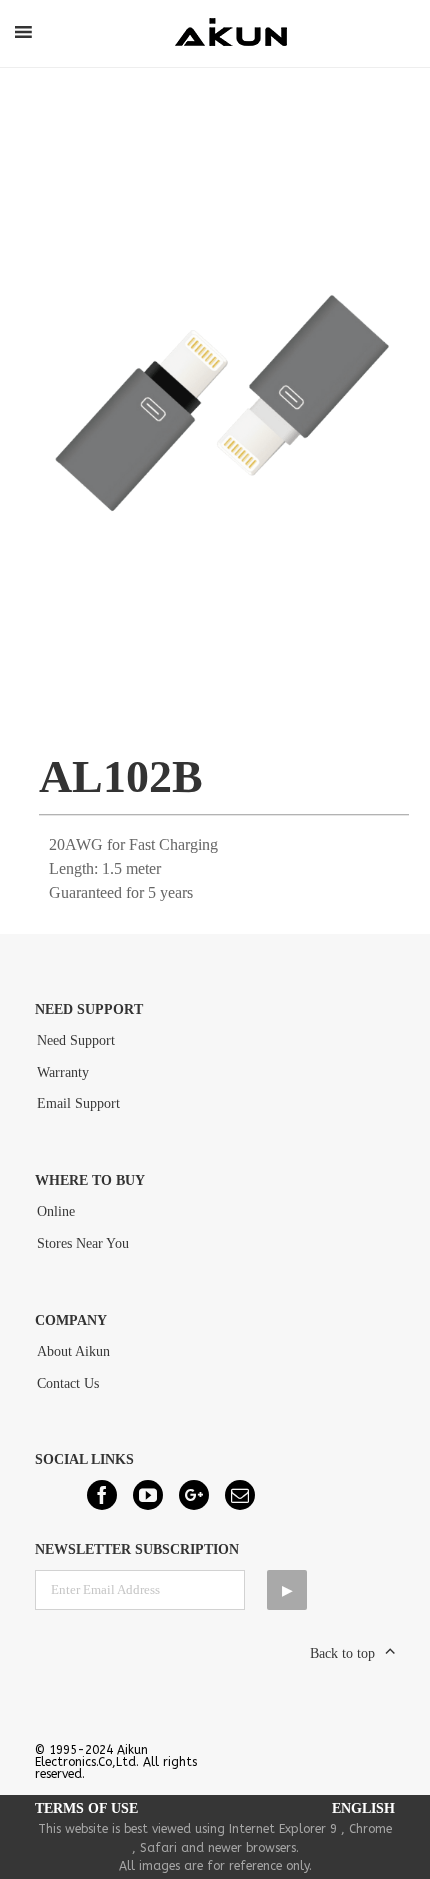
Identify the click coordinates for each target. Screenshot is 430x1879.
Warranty (63, 1072)
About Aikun (73, 1351)
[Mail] (240, 1495)
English (363, 1808)
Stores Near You (83, 1243)
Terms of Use (86, 1808)
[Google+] (194, 1495)
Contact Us (68, 1383)
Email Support (78, 1103)
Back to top (342, 1653)
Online (56, 1211)
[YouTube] (148, 1495)
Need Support (76, 1040)
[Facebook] (102, 1495)
